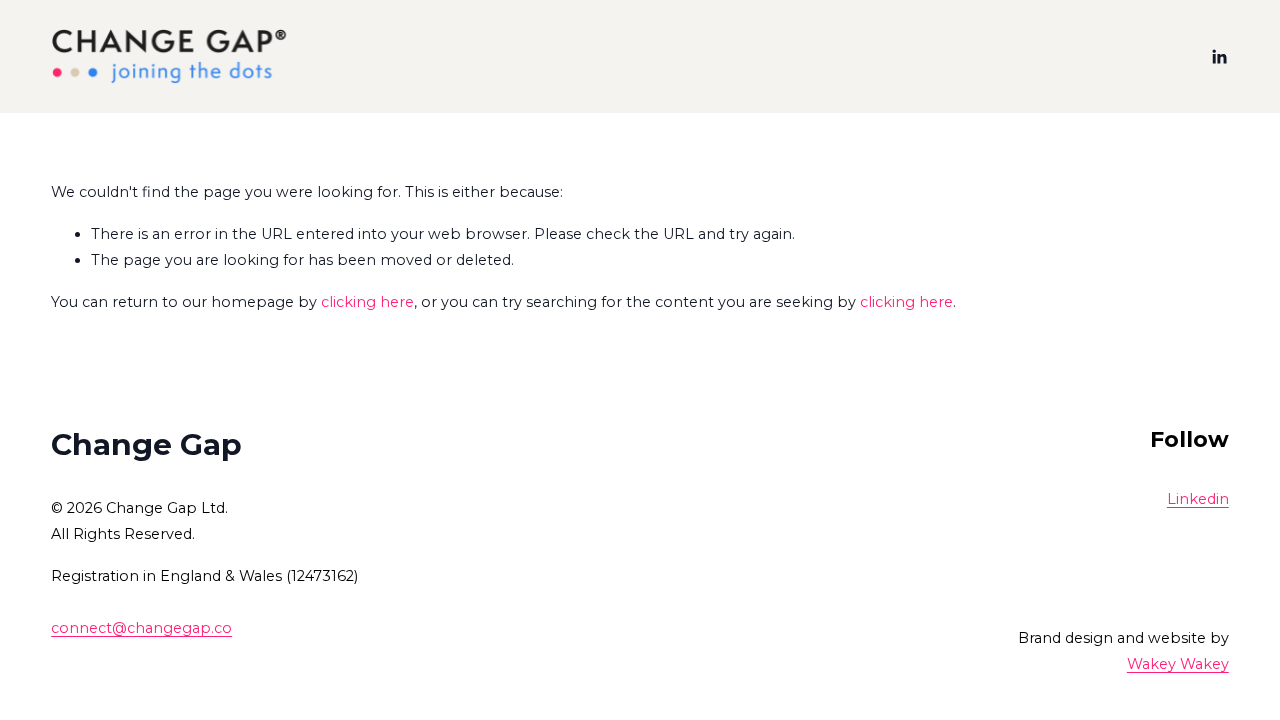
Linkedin (1198, 499)
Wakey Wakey (1178, 664)
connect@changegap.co (141, 628)
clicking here (367, 302)
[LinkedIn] (1219, 57)
